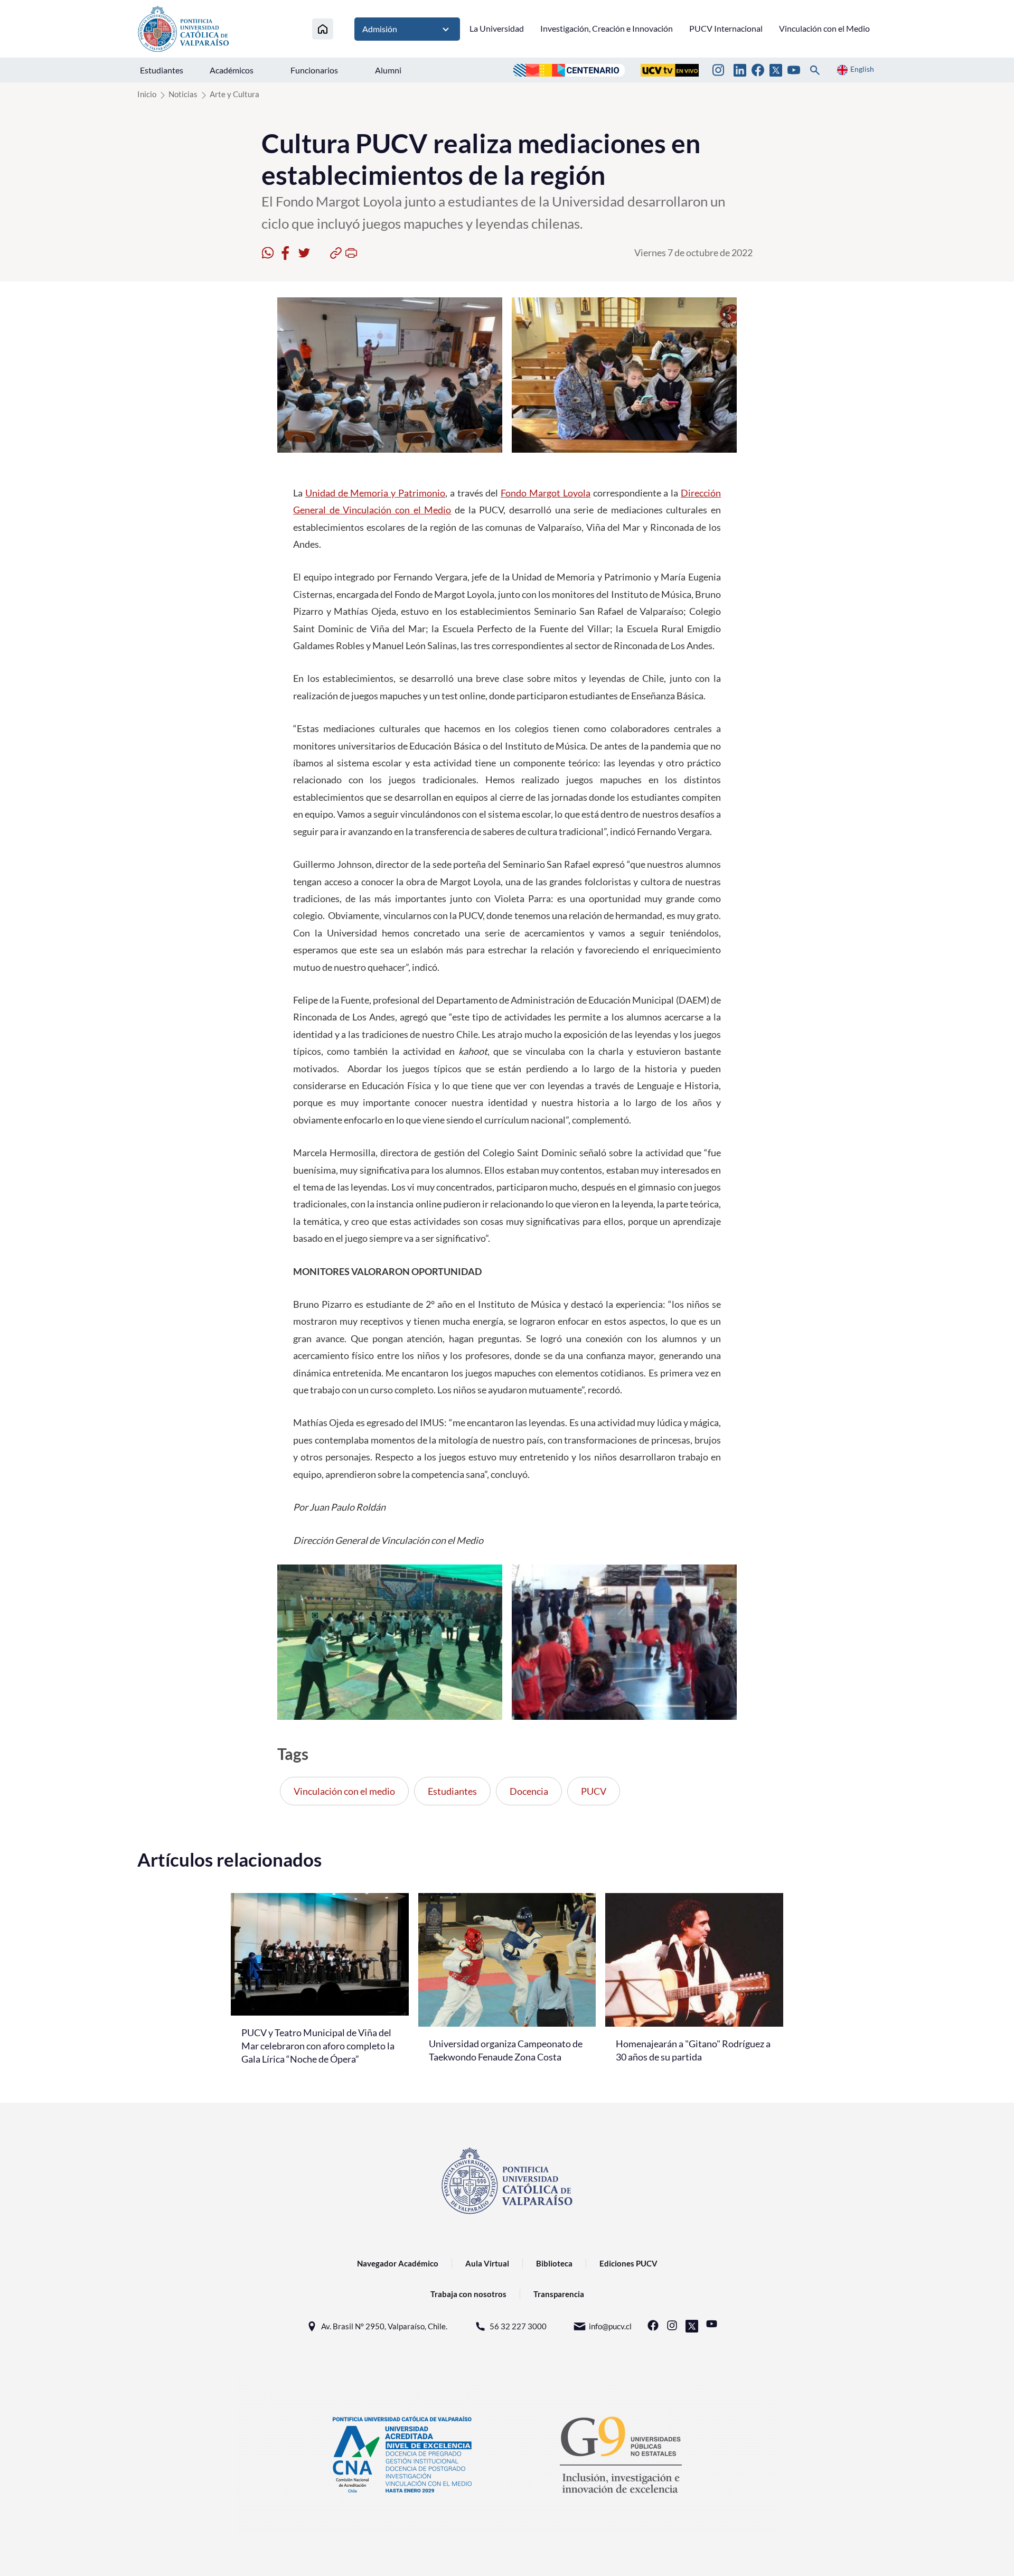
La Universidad (497, 28)
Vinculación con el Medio (824, 28)
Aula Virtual (487, 2263)
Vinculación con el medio (344, 1791)
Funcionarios (314, 70)
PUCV (594, 1791)
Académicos (232, 70)
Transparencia (559, 2294)
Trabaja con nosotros (468, 2294)
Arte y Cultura (234, 94)
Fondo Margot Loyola (546, 493)
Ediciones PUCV (628, 2263)
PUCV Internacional (726, 28)
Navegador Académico (398, 2263)
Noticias (183, 94)
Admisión (380, 29)
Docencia (529, 1791)
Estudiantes (162, 70)
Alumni (388, 70)
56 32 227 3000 (518, 2326)
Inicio (147, 94)
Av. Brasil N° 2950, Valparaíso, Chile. (384, 2326)
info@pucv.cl (610, 2326)
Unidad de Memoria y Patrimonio (375, 493)
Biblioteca (554, 2263)
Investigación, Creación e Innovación (607, 28)
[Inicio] (323, 29)
